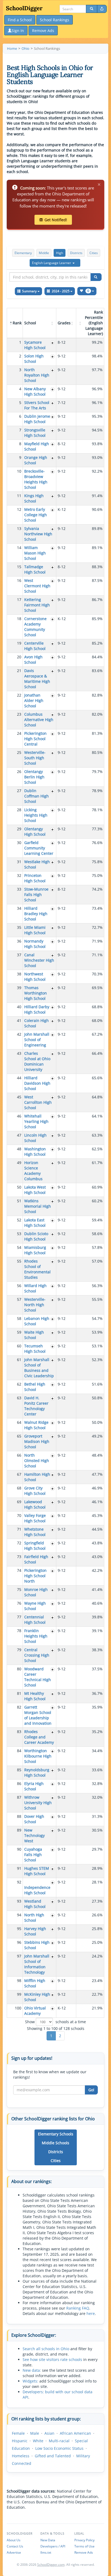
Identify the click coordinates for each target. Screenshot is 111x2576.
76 (19, 1603)
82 (19, 1707)
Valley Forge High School (35, 1518)
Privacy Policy (84, 2540)
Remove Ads (84, 2552)
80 (19, 1669)
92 (19, 1882)
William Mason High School (35, 553)
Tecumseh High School (35, 1349)
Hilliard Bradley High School (36, 914)
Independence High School (37, 1890)
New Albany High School (35, 391)
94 (19, 1915)
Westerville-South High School (35, 758)
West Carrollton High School (38, 1102)
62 (19, 1384)
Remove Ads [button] (43, 31)
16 (19, 580)
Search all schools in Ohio (46, 2349)
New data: (32, 2370)
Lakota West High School (35, 1190)
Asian (49, 2433)
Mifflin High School (35, 1983)
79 (19, 1650)
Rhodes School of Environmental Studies (37, 1269)
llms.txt (46, 2552)
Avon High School (33, 660)
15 (19, 567)
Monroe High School (36, 1592)
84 (19, 1751)
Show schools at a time (55, 2022)
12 (19, 509)
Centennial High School (35, 1620)
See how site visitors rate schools (52, 2359)
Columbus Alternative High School (39, 720)
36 (19, 941)
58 (19, 1318)
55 (19, 1261)
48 (19, 1149)
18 (19, 619)
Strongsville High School (35, 433)
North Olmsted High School (37, 1461)
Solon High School (34, 359)
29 (19, 829)
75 (19, 1589)
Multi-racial (59, 2441)
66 (19, 1455)
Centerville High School (35, 646)
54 (19, 1247)
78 (19, 1631)
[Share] (102, 9)
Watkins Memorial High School (38, 1206)
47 (19, 1135)
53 (19, 1234)
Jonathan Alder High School (34, 700)
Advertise (14, 2552)
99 (19, 1994)
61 (19, 1360)
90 (19, 1849)
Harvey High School (35, 1931)
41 (19, 1020)
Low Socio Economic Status (59, 2448)
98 (19, 1981)
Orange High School (36, 460)
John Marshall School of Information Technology (37, 1964)
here (91, 2313)
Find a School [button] (20, 20)
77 (19, 1617)
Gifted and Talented (53, 2456)
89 (19, 1830)
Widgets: (30, 2381)
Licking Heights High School (36, 815)
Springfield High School (35, 1546)
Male (35, 2433)
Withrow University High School (38, 1803)
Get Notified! (56, 220)
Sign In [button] (18, 31)
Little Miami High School (35, 930)
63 (19, 1398)
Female (18, 2433)
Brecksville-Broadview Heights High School (36, 479)
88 (19, 1816)
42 (19, 1034)
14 (19, 548)
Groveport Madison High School (37, 1441)
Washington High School (35, 1152)
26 (19, 772)
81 (19, 1693)
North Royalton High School (37, 375)
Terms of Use (84, 2546)
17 (19, 600)
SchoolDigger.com (51, 2565)
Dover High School (34, 1819)
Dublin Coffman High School (37, 796)
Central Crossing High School (37, 1655)
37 (19, 955)
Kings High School (34, 498)
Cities (94, 253)
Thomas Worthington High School (36, 993)
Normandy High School (35, 944)
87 (19, 1797)
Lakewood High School (35, 1504)
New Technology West (34, 1835)
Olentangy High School (35, 832)
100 (18, 2008)
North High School (34, 1918)
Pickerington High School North (35, 1576)
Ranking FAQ (78, 2308)
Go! (91, 2090)
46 (19, 1116)
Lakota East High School (35, 1223)
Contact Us (15, 2546)
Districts (76, 253)
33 (19, 889)
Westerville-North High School (35, 1305)
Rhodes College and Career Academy (39, 1737)
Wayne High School (35, 1606)
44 (19, 1078)
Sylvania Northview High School (38, 534)
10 (19, 471)
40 (19, 1007)
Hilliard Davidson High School (37, 1083)
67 (19, 1474)
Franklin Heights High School (36, 1636)
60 (19, 1346)
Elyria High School (34, 1786)
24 (19, 733)
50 (19, 1187)
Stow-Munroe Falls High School (36, 895)
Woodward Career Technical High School (38, 1677)
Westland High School (35, 1904)
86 (19, 1783)
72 (19, 1543)
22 (19, 695)
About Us (14, 2540)
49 (19, 1163)
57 (19, 1299)
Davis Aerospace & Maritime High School (37, 679)
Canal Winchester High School (39, 960)
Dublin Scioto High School (36, 1236)
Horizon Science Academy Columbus (33, 1171)
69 (19, 1502)
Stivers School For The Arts (37, 405)
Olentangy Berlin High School (34, 777)
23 (19, 714)
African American (75, 2433)
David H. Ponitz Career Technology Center (36, 1406)
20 (19, 657)
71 (19, 1529)
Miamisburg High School (35, 1250)
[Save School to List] (53, 343)
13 (19, 528)
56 (19, 1286)
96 (19, 1942)
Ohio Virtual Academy (35, 2011)
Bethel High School (35, 1387)
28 (19, 810)
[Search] (92, 9)
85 (19, 1770)
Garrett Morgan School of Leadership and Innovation (38, 1715)
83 (19, 1732)
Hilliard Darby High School (37, 1009)
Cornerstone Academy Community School (35, 627)
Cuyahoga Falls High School (33, 1855)
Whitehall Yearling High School (36, 1121)
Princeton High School (35, 878)
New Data (48, 2540)
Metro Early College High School (36, 515)
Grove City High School (35, 1491)
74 (19, 1570)
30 (19, 843)
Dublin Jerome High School (37, 419)
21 (19, 671)
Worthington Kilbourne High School (38, 1756)
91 (19, 1868)
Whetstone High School (35, 1532)
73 (19, 1557)
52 (19, 1220)
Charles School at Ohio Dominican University (37, 1061)
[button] (55, 263)
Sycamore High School (35, 345)
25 (19, 752)
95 (19, 1929)
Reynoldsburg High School (37, 1772)
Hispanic (20, 2441)
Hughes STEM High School (37, 1871)
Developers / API (53, 2546)
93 (19, 1901)
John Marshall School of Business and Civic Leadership (39, 1368)
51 (19, 1201)
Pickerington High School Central (35, 739)
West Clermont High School (37, 586)
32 (19, 875)
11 (19, 496)
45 (19, 1097)
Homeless (21, 2456)
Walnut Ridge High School (36, 1425)
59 (19, 1332)
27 (19, 791)
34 (19, 908)
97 (19, 1956)
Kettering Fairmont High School (37, 605)
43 (19, 1053)
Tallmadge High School (35, 569)
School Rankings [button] (55, 20)
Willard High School (35, 1288)
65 (19, 1436)
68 (19, 1488)
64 (19, 1422)
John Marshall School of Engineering (37, 1040)
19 (19, 643)
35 (19, 927)
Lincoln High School (35, 1138)
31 (19, 862)
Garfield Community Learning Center (39, 848)
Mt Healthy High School (35, 1696)
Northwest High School (35, 977)
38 (19, 974)
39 (19, 988)
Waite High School (34, 1335)
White (38, 2441)
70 (19, 1515)
